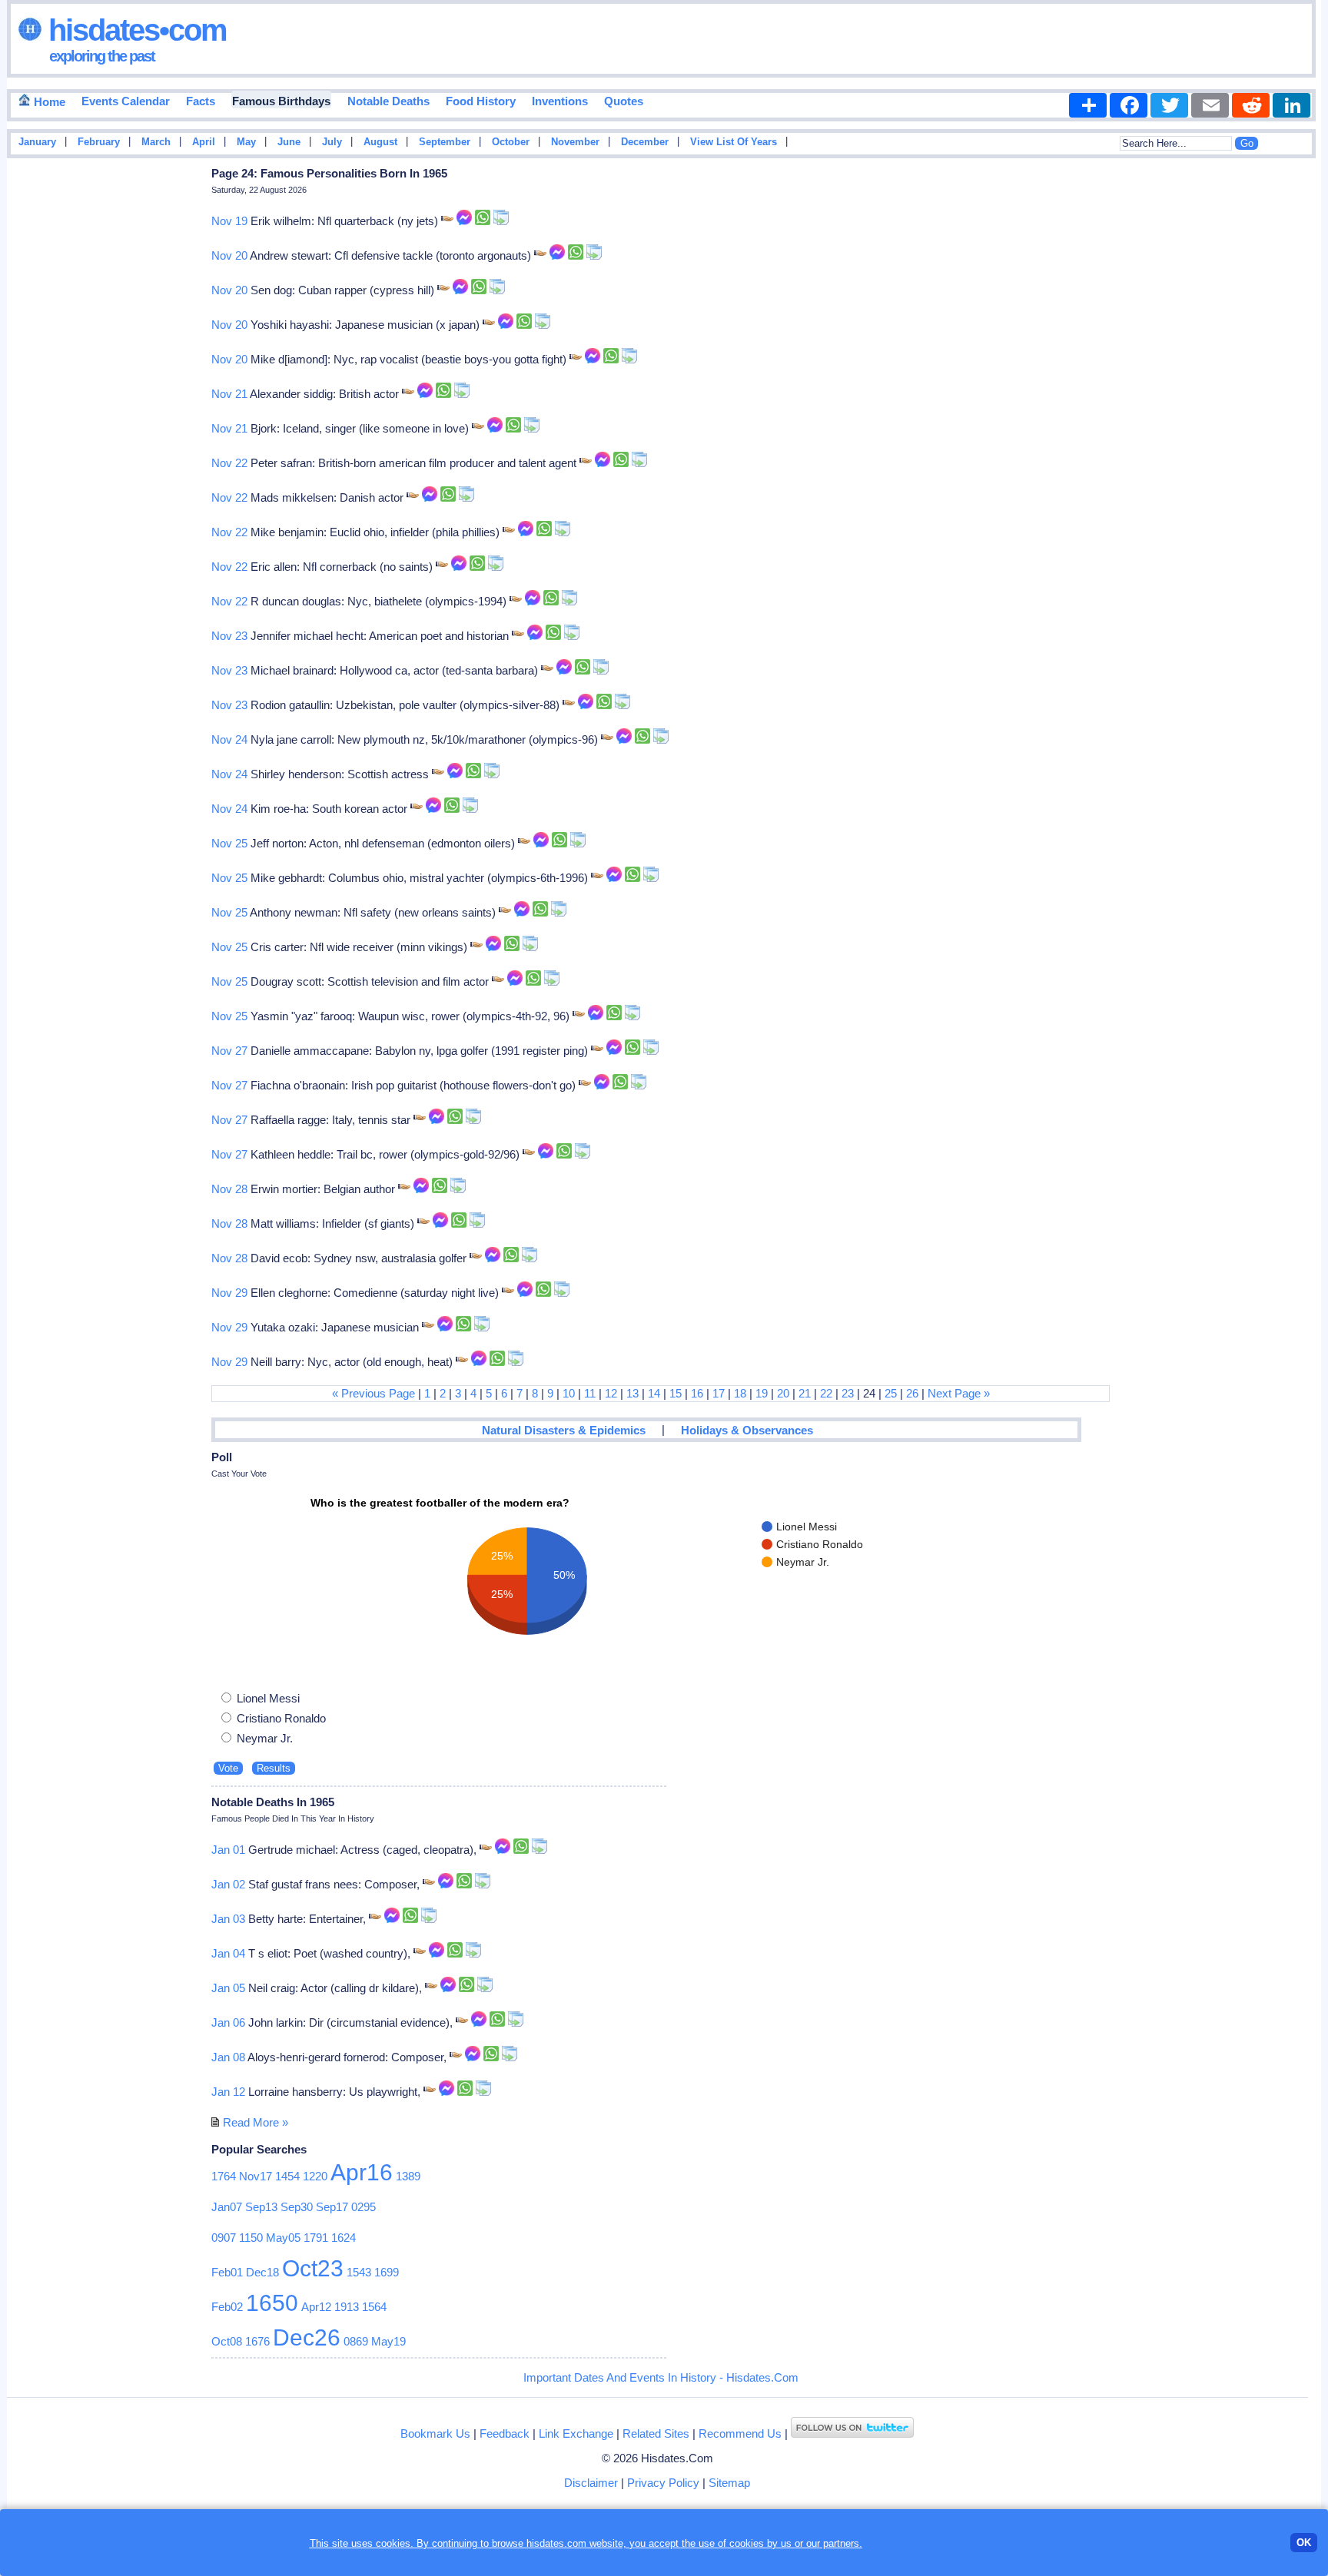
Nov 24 (229, 739)
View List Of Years (734, 142)
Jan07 (227, 2207)
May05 (283, 2238)
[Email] (1210, 105)
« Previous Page (373, 1393)
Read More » (256, 2122)
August (380, 142)
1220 (315, 2176)
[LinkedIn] (1291, 105)
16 (697, 1393)
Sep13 (261, 2207)
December (645, 142)
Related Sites (656, 2433)
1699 (387, 2272)
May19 (388, 2341)
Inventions (560, 101)
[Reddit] (1251, 105)
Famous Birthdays (281, 101)
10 (569, 1393)
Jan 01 (228, 1850)
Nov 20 (229, 255)
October (511, 142)
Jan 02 (228, 1884)
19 (762, 1393)
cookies (747, 2543)
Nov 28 (229, 1189)
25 (891, 1393)
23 (848, 1393)
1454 (287, 2176)
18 (740, 1393)
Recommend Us (740, 2433)
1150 (251, 2238)
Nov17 (256, 2176)
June (289, 142)
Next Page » (959, 1393)
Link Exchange (576, 2433)
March (156, 142)
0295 (364, 2207)
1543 (359, 2272)
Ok (1304, 2543)
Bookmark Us (435, 2433)
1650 (272, 2303)
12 (611, 1393)
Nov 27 (229, 1051)
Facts (201, 101)
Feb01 (227, 2272)
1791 (316, 2238)
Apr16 (362, 2172)
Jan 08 (228, 2057)
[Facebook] (1129, 105)
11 (590, 1393)
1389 (408, 2176)
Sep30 (297, 2207)
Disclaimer (591, 2483)
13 (632, 1393)
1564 (374, 2307)
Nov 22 (229, 463)
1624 (344, 2238)
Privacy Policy (663, 2483)
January (37, 142)
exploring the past (102, 56)
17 (719, 1393)
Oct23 (313, 2268)
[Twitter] (1169, 105)
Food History (481, 101)
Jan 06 (228, 2022)
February (99, 142)
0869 (356, 2341)
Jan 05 (228, 1988)
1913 (347, 2307)
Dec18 (262, 2272)
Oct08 (227, 2341)
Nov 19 (229, 221)
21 (805, 1393)
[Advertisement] (1275, 409)
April (204, 142)
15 (676, 1393)
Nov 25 (229, 843)
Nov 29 (229, 1293)
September (445, 142)
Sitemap (729, 2483)
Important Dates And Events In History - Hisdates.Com (661, 2377)
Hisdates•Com (134, 30)
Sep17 (332, 2207)
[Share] (1088, 105)
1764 (224, 2176)
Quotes (624, 101)
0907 (224, 2238)
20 (783, 1393)
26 (912, 1393)
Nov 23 (229, 636)
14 (654, 1393)
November (575, 142)
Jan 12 (228, 2092)
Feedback (505, 2433)
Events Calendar (126, 101)
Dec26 (307, 2337)
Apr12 (316, 2307)
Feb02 (227, 2307)
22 (826, 1393)
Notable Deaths (388, 101)
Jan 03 (228, 1919)
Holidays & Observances (747, 1430)
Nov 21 (229, 394)
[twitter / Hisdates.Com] (852, 2433)
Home (48, 102)
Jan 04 (228, 1953)
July (332, 142)
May (246, 142)
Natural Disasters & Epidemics (564, 1430)
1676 (257, 2341)
